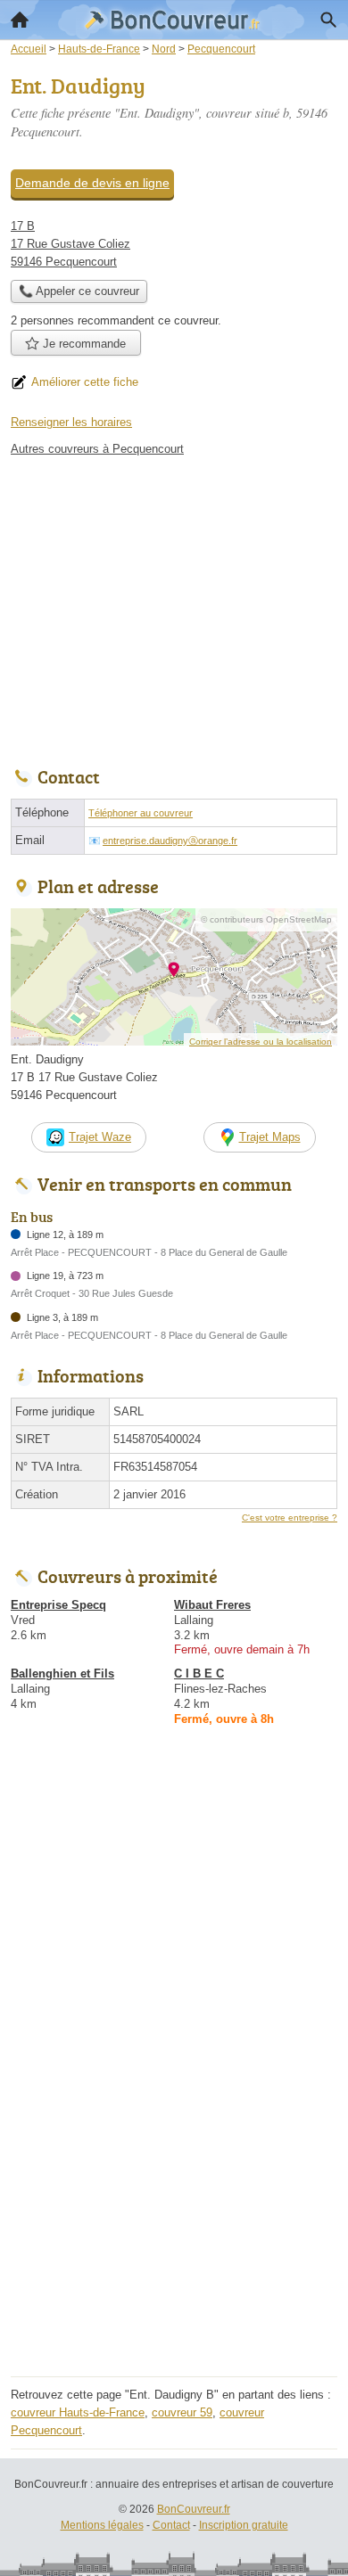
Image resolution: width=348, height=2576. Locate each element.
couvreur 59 (182, 2412)
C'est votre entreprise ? (290, 1518)
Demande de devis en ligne (92, 183)
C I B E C (199, 1674)
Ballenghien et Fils (62, 1674)
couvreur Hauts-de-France (78, 2412)
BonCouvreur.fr (194, 2509)
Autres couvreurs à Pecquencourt (97, 449)
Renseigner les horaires (71, 422)
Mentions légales (102, 2525)
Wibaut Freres (212, 1605)
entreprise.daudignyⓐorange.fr (170, 841)
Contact (171, 2525)
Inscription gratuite (244, 2525)
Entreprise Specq (58, 1605)
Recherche (328, 20)
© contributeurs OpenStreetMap (266, 919)
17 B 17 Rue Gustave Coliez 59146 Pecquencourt (70, 244)
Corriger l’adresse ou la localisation (261, 1042)
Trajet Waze (100, 1137)
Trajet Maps (270, 1137)
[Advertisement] (174, 2197)
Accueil (20, 20)
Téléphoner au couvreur (141, 813)
